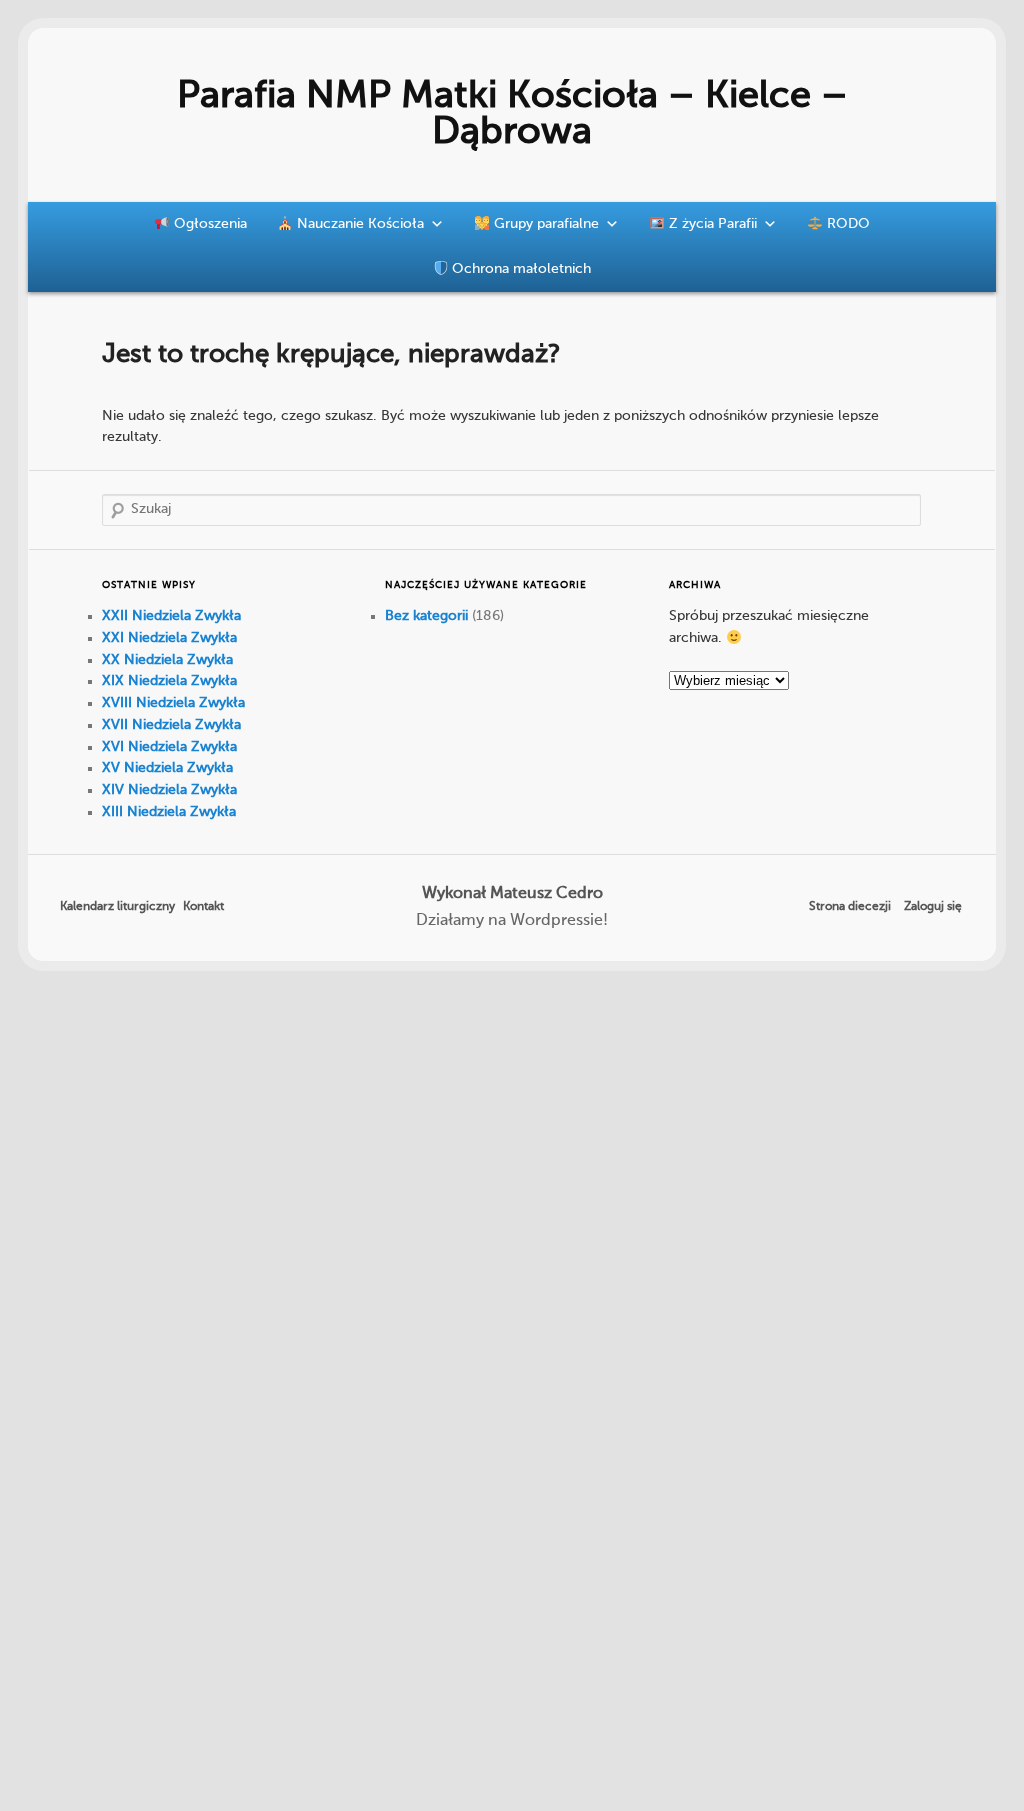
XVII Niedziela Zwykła (171, 725)
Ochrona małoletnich (519, 269)
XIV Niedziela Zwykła (169, 790)
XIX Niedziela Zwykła (169, 681)
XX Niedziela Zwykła (167, 660)
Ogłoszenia (208, 224)
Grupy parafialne (544, 224)
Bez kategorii (426, 616)
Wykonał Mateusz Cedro (512, 894)
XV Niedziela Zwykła (167, 768)
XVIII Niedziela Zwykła (173, 703)
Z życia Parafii (711, 224)
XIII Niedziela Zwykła (169, 812)
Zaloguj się (933, 907)
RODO (846, 224)
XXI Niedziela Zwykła (169, 638)
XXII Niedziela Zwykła (171, 616)
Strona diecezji (850, 907)
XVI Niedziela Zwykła (169, 747)
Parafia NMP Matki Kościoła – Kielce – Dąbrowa (512, 115)
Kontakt (203, 907)
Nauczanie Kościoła (358, 224)
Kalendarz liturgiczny (117, 907)
